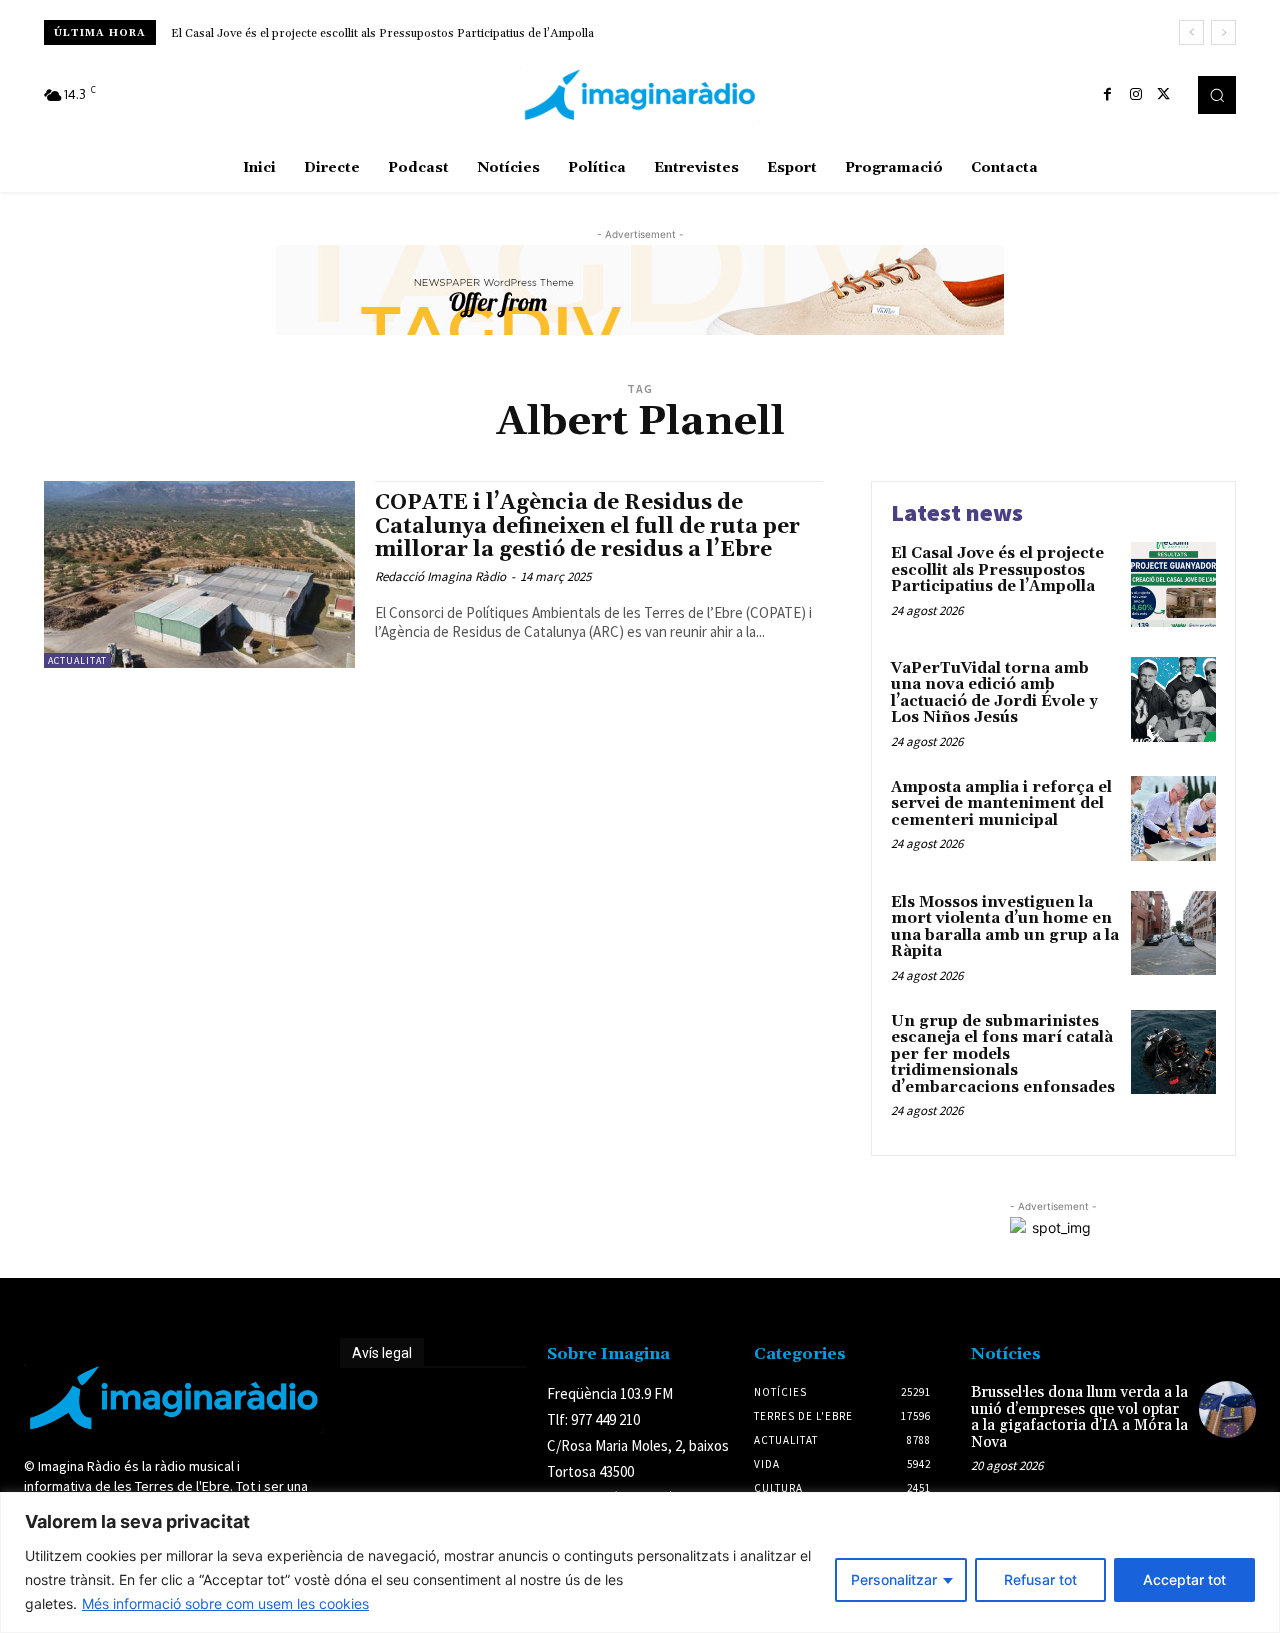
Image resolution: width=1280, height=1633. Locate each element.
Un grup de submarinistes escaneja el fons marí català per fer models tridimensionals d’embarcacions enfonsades (1003, 1054)
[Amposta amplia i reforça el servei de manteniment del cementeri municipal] (1173, 818)
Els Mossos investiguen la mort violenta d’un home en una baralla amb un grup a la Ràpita (1005, 927)
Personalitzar (894, 1579)
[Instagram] (1136, 95)
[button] (1217, 95)
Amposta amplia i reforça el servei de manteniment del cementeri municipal (1001, 804)
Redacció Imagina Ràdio (440, 576)
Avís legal (382, 1353)
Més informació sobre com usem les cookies (225, 1603)
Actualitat (77, 660)
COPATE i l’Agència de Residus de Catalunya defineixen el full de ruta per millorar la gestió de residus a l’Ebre (587, 526)
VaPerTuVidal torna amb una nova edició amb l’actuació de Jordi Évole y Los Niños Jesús (994, 693)
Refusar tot (1040, 1579)
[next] (1223, 32)
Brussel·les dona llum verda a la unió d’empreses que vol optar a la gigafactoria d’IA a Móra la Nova (1079, 1417)
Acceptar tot (1184, 1579)
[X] (1164, 95)
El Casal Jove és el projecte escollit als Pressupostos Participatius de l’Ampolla (382, 33)
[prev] (1191, 32)
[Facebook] (1108, 95)
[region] (640, 1562)
